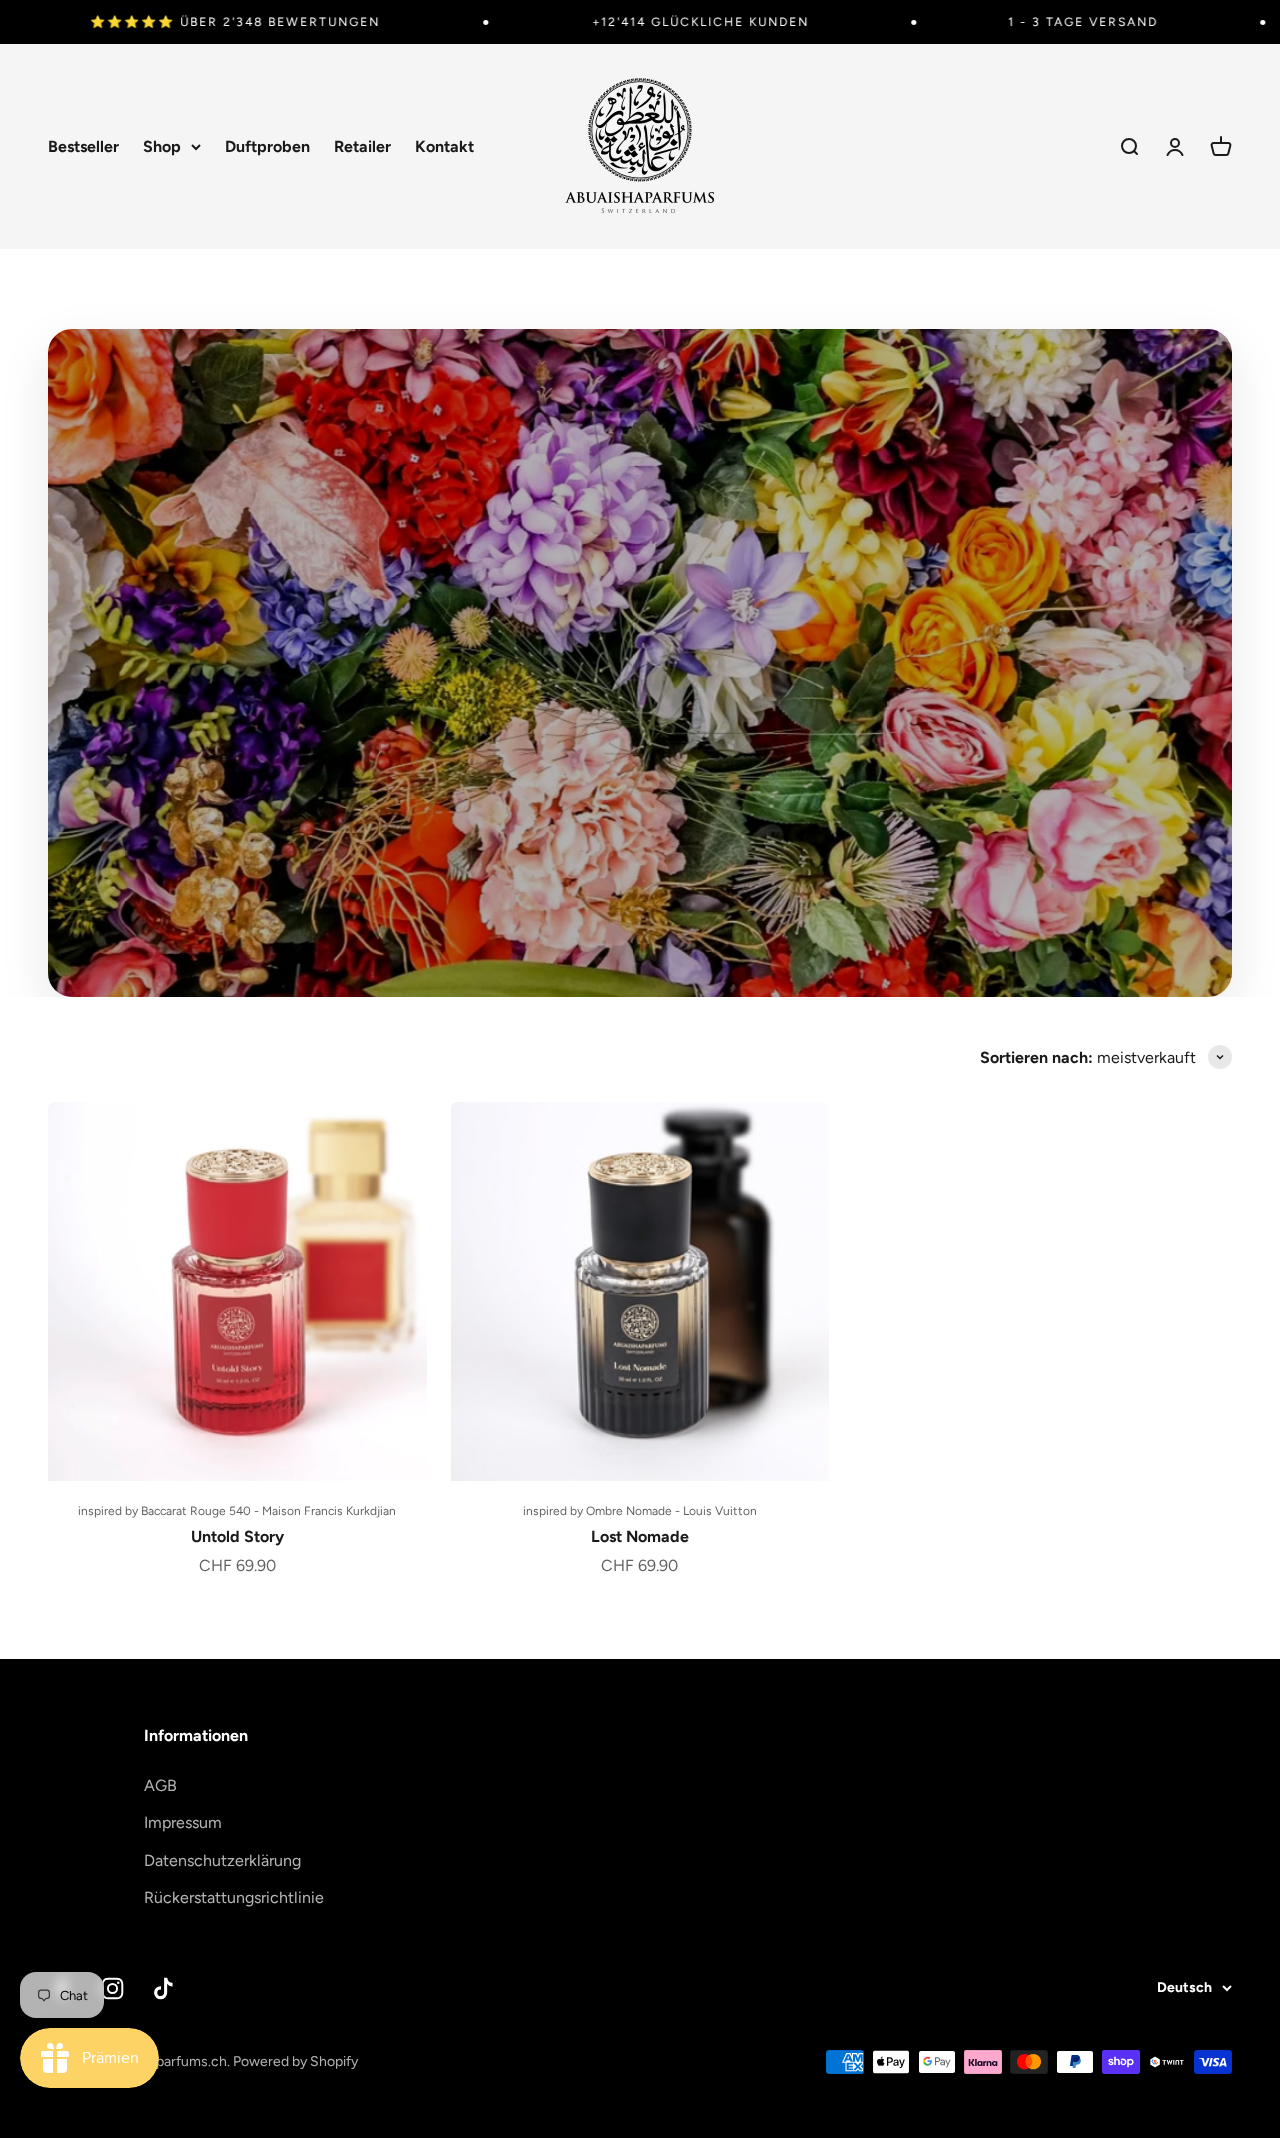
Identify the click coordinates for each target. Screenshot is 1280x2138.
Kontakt (444, 146)
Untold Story (237, 1536)
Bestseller (83, 146)
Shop (162, 146)
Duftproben (267, 146)
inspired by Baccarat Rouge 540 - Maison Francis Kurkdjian (237, 1511)
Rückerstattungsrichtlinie (234, 1897)
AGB (160, 1785)
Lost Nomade (640, 1536)
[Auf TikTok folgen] (163, 1988)
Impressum (183, 1822)
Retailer (362, 146)
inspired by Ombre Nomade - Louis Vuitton (640, 1511)
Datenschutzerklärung (222, 1860)
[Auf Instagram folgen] (112, 1988)
